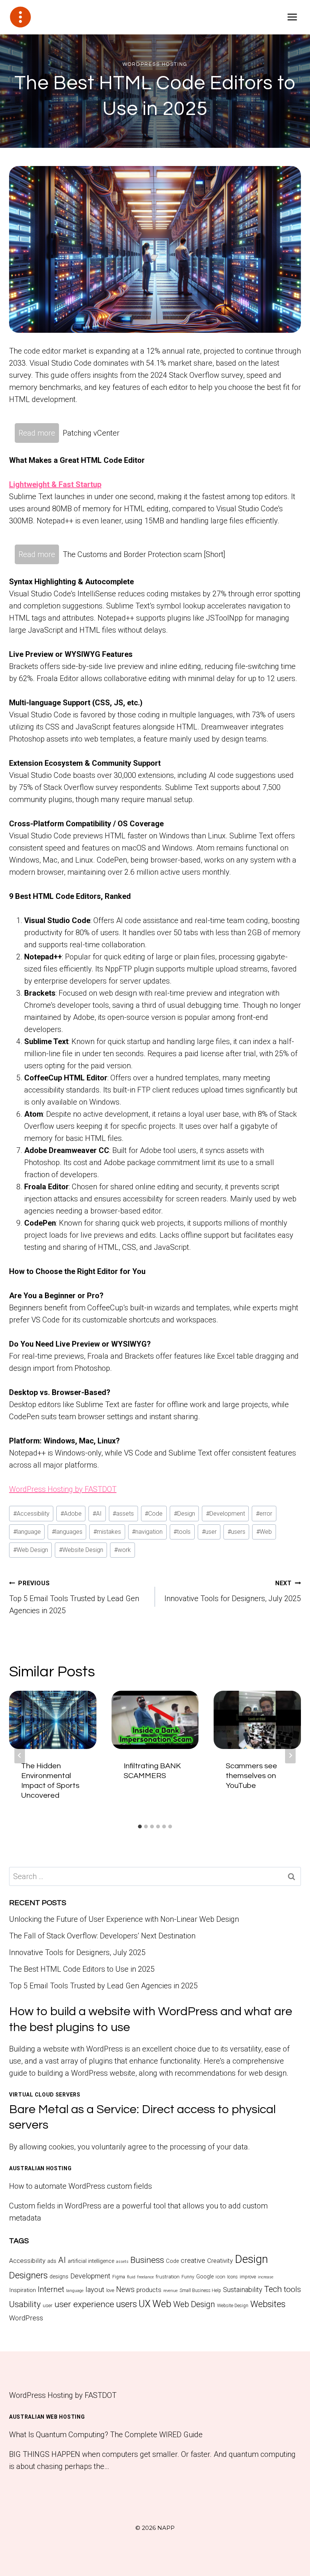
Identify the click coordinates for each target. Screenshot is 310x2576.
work (122, 1550)
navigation (147, 1532)
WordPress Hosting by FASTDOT (63, 1489)
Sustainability (243, 2290)
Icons (232, 2277)
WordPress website (103, 2073)
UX (145, 2304)
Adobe (71, 1514)
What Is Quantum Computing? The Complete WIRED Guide (106, 2435)
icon (220, 2277)
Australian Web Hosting (47, 2417)
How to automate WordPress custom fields (81, 2186)
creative (193, 2260)
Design (184, 1514)
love (110, 2290)
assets (123, 1514)
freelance (146, 2277)
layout (95, 2290)
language (27, 1532)
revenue (170, 2291)
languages (67, 1532)
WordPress (26, 2318)
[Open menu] (292, 17)
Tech (273, 2289)
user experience (84, 2304)
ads (52, 2261)
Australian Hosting (40, 2168)
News (125, 2290)
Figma (119, 2277)
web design (268, 2073)
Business (147, 2260)
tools (182, 1532)
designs (59, 2277)
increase (266, 2277)
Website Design (81, 1550)
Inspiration (22, 2290)
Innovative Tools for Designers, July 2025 (233, 1591)
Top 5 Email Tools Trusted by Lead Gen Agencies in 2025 (74, 1597)
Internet (51, 2289)
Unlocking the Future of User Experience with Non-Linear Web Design (124, 1919)
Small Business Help (200, 2290)
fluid (131, 2277)
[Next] (290, 1755)
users (236, 1532)
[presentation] (53, 1720)
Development (226, 1514)
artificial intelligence (91, 2261)
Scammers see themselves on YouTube (251, 1776)
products (149, 2290)
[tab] (140, 1826)
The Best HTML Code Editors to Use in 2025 (82, 1969)
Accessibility (31, 1514)
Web (264, 1532)
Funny (188, 2277)
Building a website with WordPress (66, 2049)
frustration (168, 2277)
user (209, 1532)
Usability (25, 2304)
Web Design (31, 1550)
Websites (268, 2304)
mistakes (107, 1532)
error (264, 1514)
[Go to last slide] (20, 1755)
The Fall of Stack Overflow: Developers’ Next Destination (102, 1936)
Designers (28, 2275)
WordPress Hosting (155, 64)
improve (248, 2277)
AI (97, 1514)
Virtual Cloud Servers (45, 2095)
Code (154, 1514)
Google (205, 2277)
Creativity (220, 2261)
